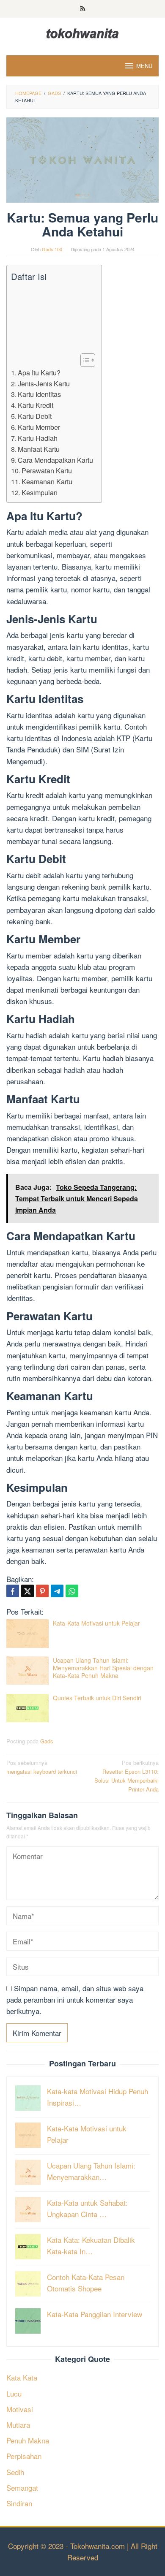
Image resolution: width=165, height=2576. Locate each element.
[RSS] (83, 9)
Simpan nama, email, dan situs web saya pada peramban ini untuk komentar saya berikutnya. (75, 1999)
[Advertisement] (52, 318)
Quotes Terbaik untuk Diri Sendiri (97, 1698)
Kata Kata (22, 2377)
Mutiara (18, 2425)
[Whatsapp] (72, 1591)
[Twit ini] (27, 1591)
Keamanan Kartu (47, 481)
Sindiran (19, 2503)
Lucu (14, 2393)
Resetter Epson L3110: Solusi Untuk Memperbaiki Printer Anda (126, 1776)
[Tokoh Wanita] (82, 32)
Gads (47, 1741)
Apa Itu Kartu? (39, 372)
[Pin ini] (42, 1591)
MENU (144, 66)
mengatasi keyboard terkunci (42, 1767)
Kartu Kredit (36, 405)
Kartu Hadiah (38, 438)
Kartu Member (39, 427)
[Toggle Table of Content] (84, 360)
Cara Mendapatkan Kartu (55, 460)
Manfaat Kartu (39, 449)
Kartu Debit (35, 416)
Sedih (15, 2472)
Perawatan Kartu (47, 470)
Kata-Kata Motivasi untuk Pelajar (96, 1623)
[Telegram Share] (57, 1591)
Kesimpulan (40, 492)
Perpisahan (24, 2456)
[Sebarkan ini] (13, 1591)
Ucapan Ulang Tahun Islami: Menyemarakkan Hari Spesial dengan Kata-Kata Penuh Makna (103, 1668)
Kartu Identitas (39, 394)
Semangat (22, 2488)
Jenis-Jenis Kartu (44, 383)
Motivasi (20, 2409)
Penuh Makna (28, 2440)
